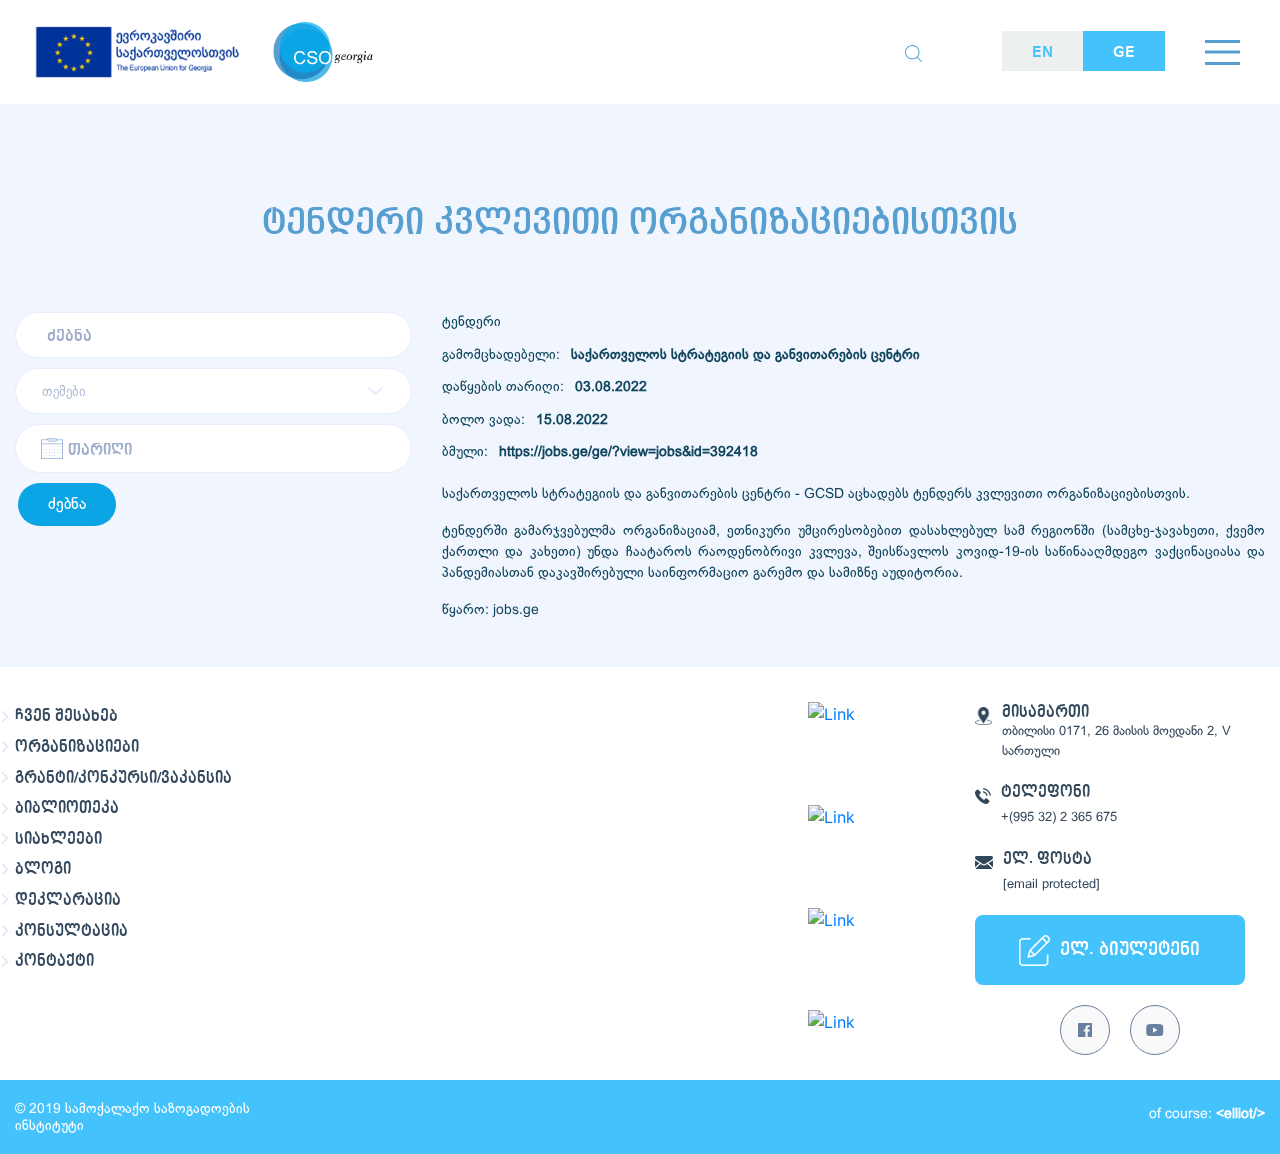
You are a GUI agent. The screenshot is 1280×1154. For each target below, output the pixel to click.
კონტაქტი (54, 961)
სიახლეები (58, 839)
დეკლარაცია (68, 900)
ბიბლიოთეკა (67, 808)
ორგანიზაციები (77, 747)
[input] (213, 448)
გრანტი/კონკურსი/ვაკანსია (123, 778)
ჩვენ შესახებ (66, 716)
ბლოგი (43, 869)
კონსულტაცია (71, 931)
